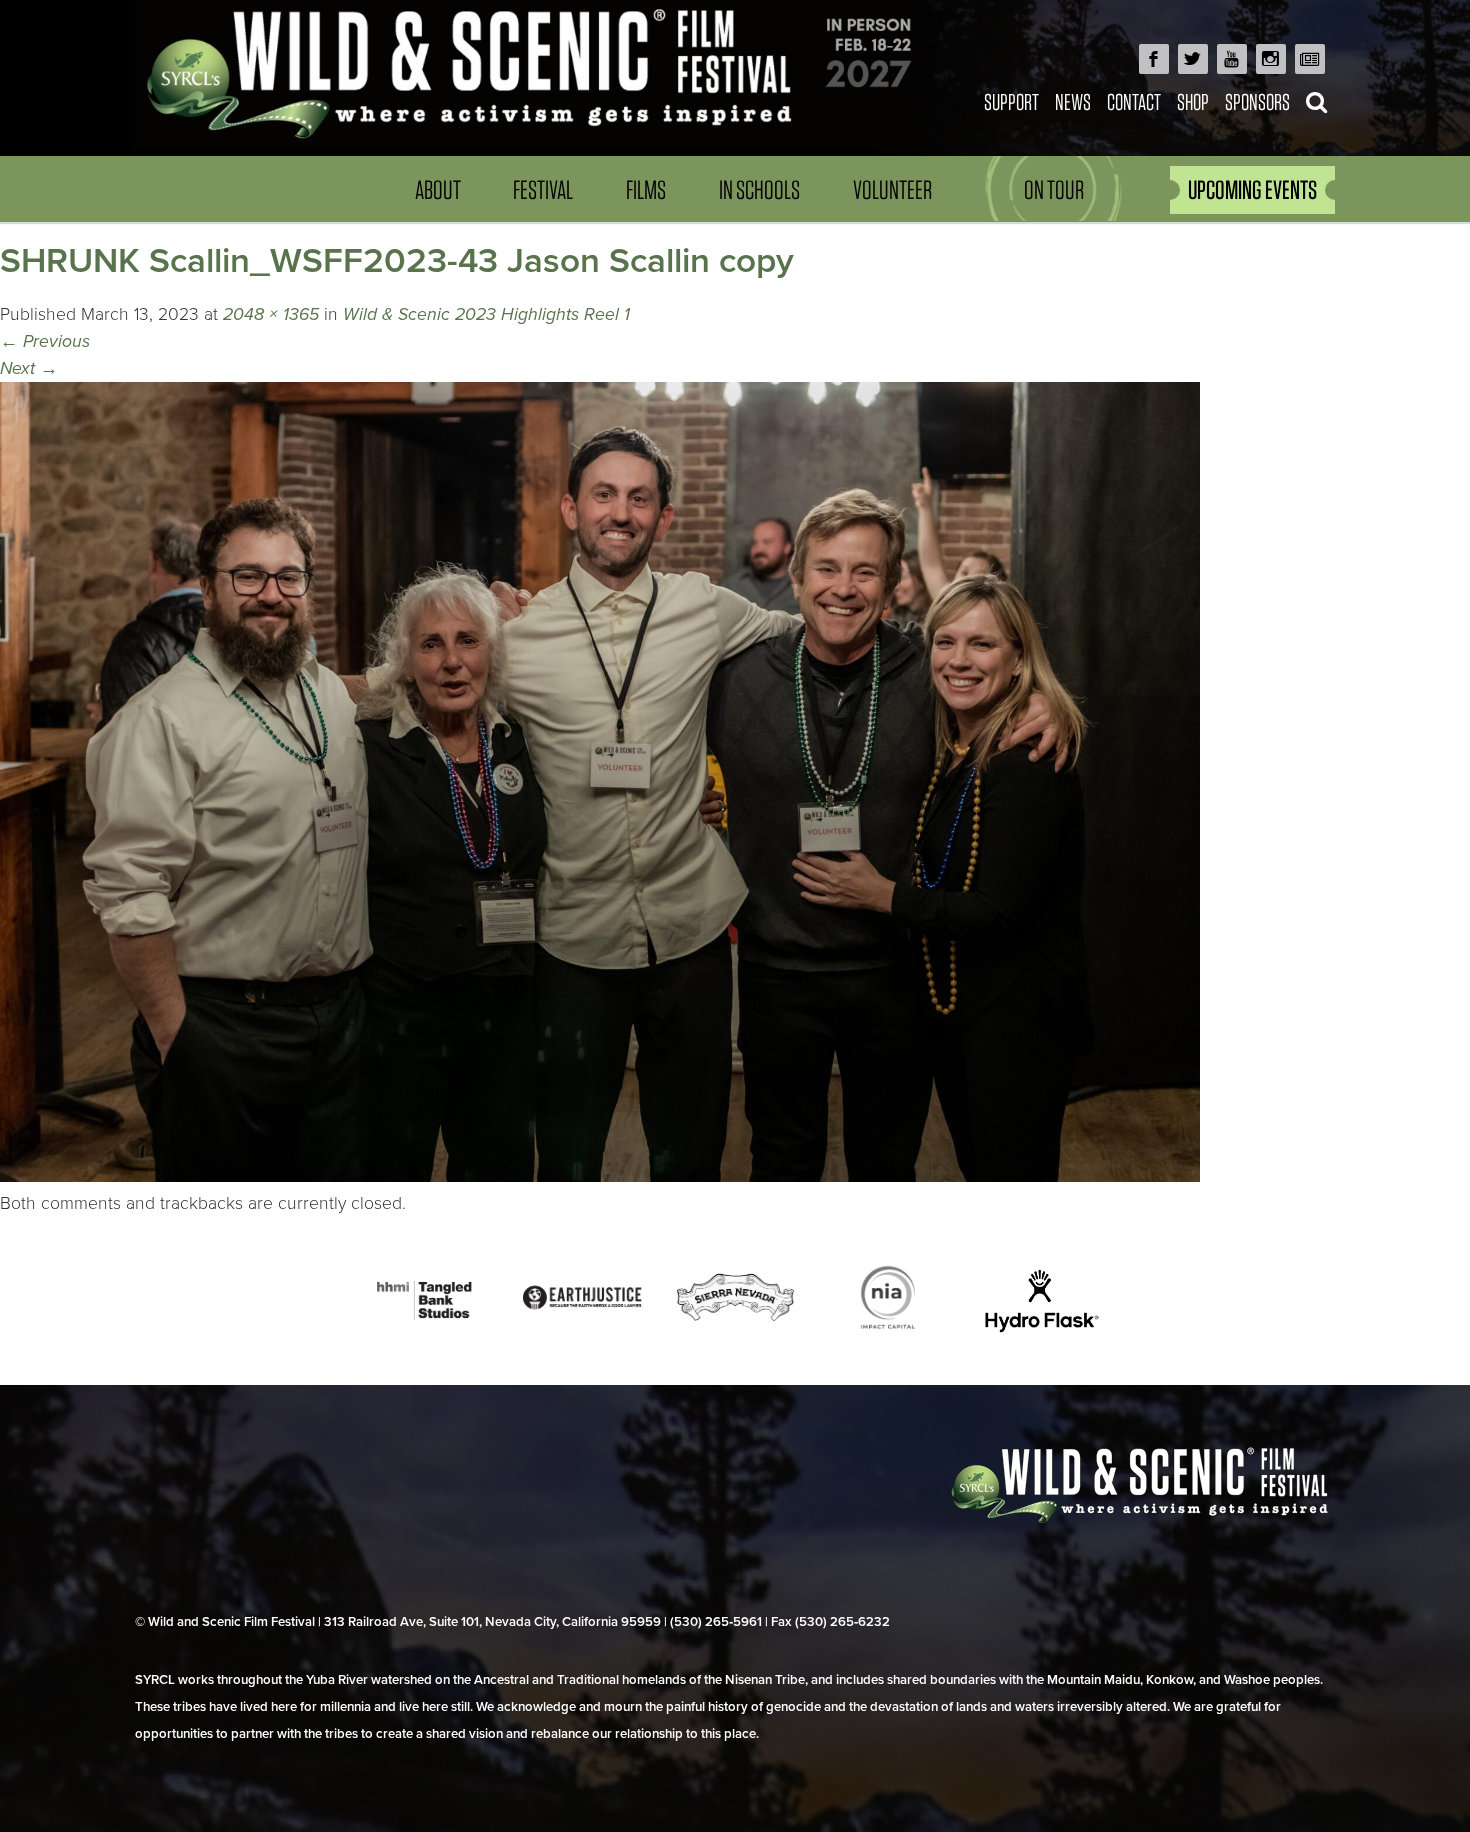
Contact (1134, 101)
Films (646, 189)
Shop (1193, 101)
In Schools (759, 189)
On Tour (1054, 189)
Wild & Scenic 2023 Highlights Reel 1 (486, 314)
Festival (543, 189)
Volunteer (892, 189)
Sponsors (1257, 101)
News (1073, 101)
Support (1011, 101)
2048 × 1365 (271, 314)
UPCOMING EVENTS (1252, 189)
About (438, 189)
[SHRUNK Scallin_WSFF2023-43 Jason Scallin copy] (600, 1176)
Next (29, 368)
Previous (45, 341)
